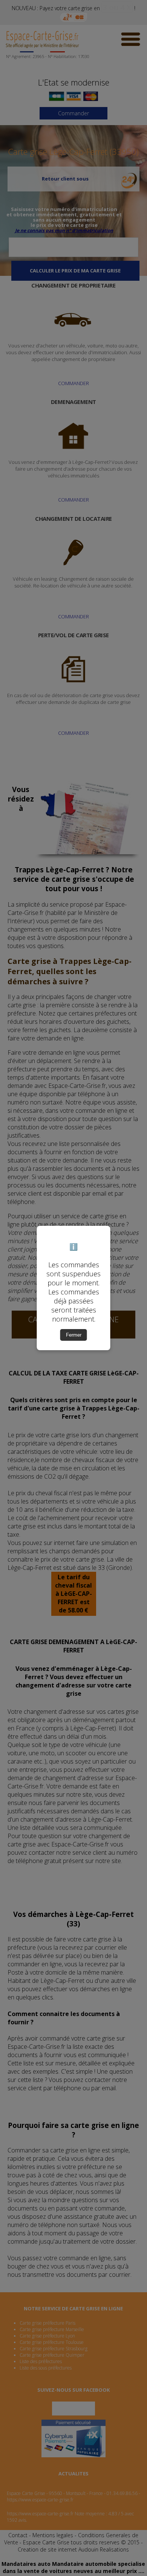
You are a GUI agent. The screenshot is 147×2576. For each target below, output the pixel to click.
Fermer (74, 1335)
